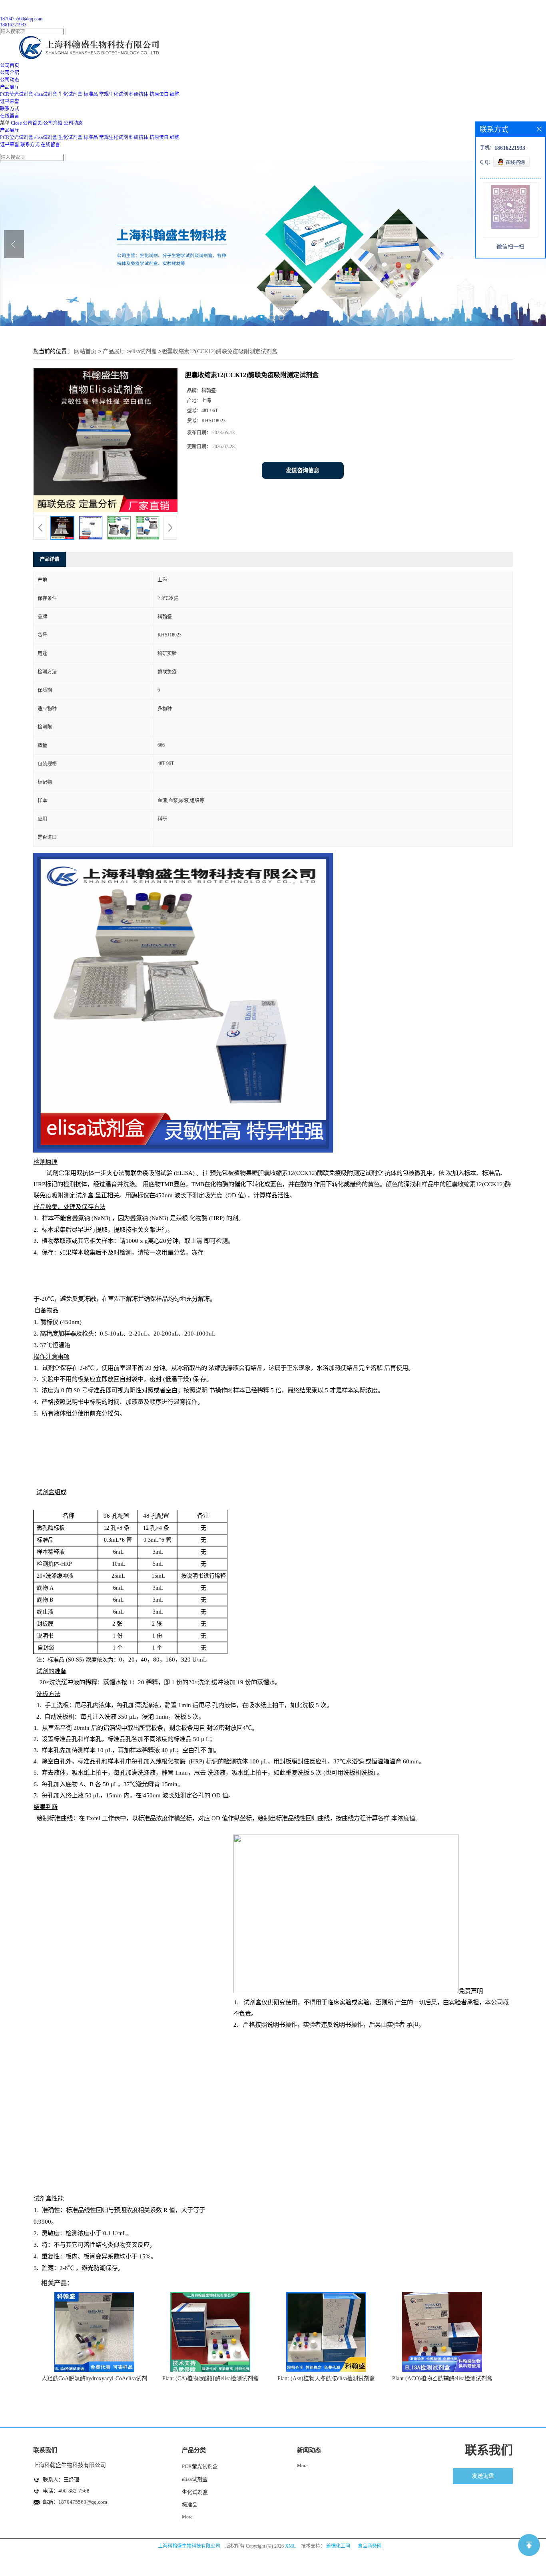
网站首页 (85, 351)
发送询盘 (483, 2476)
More (187, 2517)
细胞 (175, 94)
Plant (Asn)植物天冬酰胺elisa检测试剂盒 (326, 2378)
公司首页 (32, 123)
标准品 (91, 94)
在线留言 (50, 145)
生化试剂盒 (70, 94)
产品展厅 (10, 130)
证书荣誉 (10, 145)
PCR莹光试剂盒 (17, 94)
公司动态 (73, 123)
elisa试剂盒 (46, 94)
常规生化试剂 (114, 94)
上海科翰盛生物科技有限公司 (189, 2546)
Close (16, 123)
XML (290, 2546)
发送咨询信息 (303, 470)
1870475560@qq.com (21, 19)
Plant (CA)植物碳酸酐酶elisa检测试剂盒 (210, 2378)
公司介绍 (53, 123)
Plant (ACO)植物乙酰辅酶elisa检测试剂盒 (442, 2378)
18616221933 (13, 25)
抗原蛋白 (159, 94)
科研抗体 (139, 94)
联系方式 (30, 145)
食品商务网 (370, 2546)
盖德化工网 (338, 2546)
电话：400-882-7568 (66, 2491)
